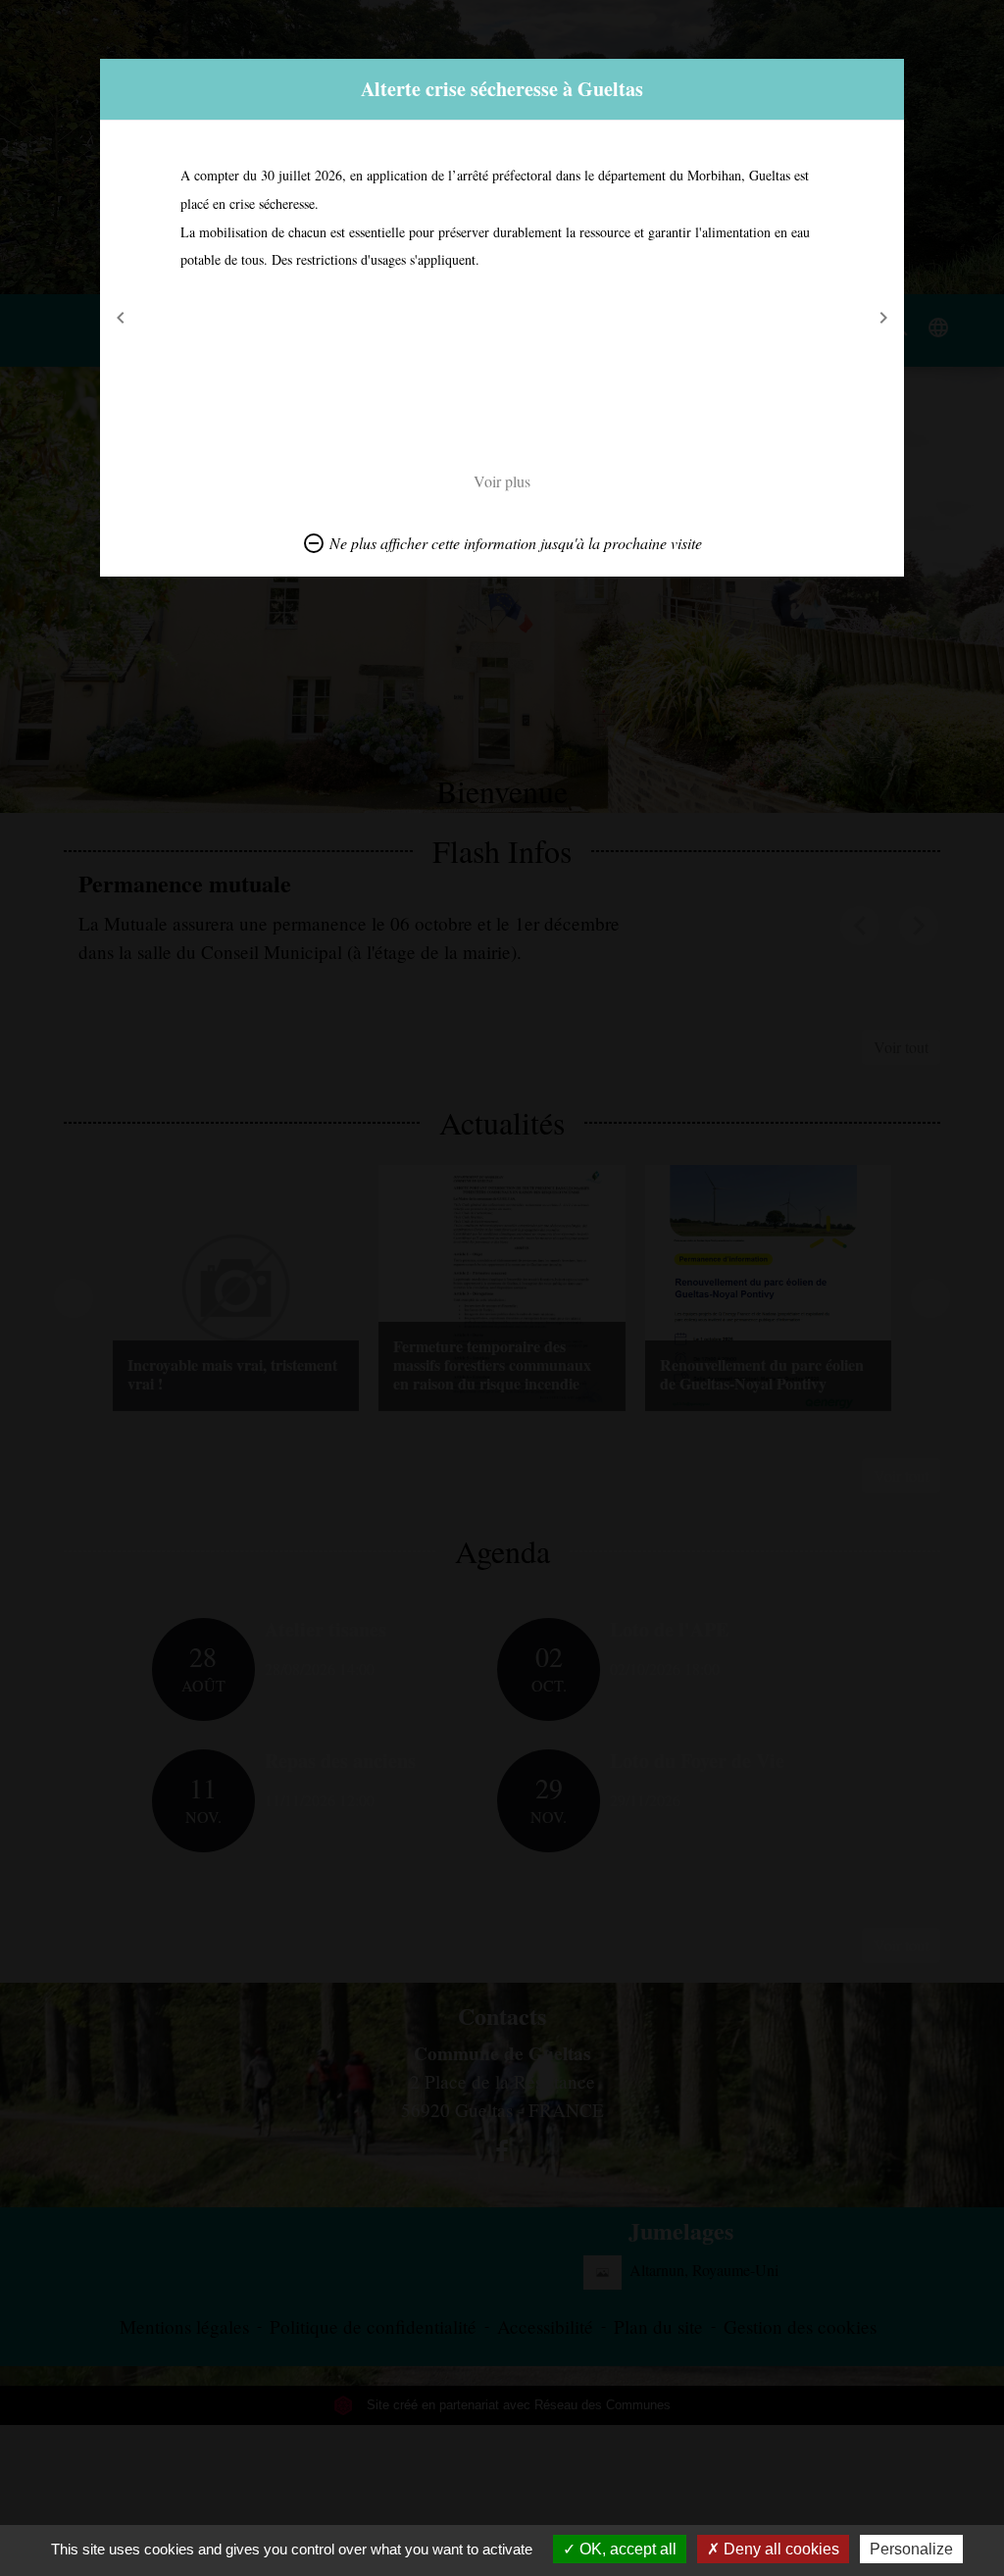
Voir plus (502, 481)
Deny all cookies (779, 2549)
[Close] (886, 76)
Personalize (911, 2549)
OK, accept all (626, 2549)
